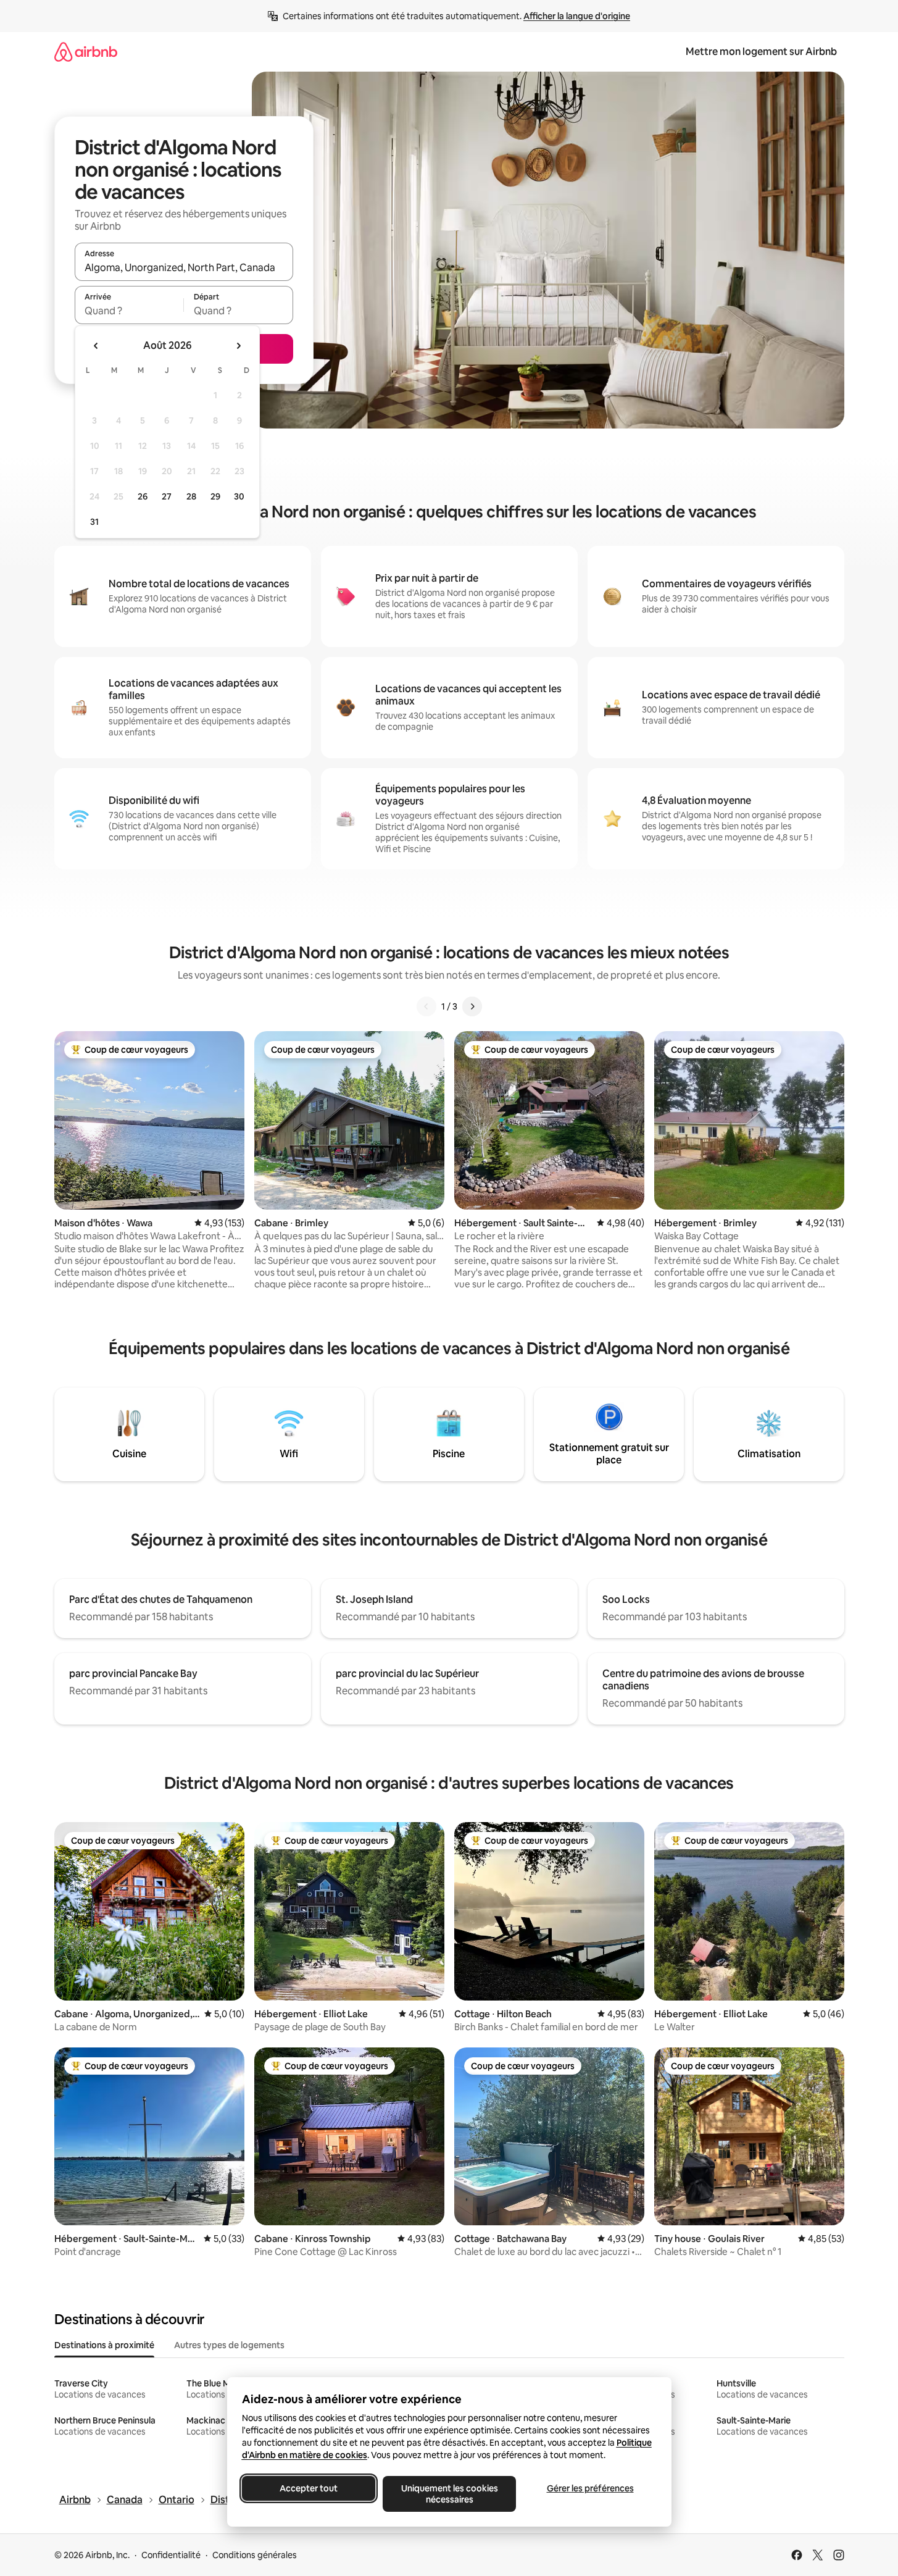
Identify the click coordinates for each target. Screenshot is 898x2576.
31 (94, 522)
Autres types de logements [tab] (229, 2345)
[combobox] (184, 267)
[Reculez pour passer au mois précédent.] (96, 346)
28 (191, 496)
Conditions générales (255, 2555)
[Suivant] (472, 1006)
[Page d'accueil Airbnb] (86, 52)
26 (143, 496)
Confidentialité (171, 2555)
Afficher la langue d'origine (577, 16)
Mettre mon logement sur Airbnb (761, 52)
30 (239, 496)
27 (167, 496)
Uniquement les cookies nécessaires (449, 2494)
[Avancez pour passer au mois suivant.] (238, 346)
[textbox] (129, 311)
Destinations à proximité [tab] (104, 2345)
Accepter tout (309, 2488)
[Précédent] (426, 1006)
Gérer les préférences (590, 2488)
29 (215, 496)
